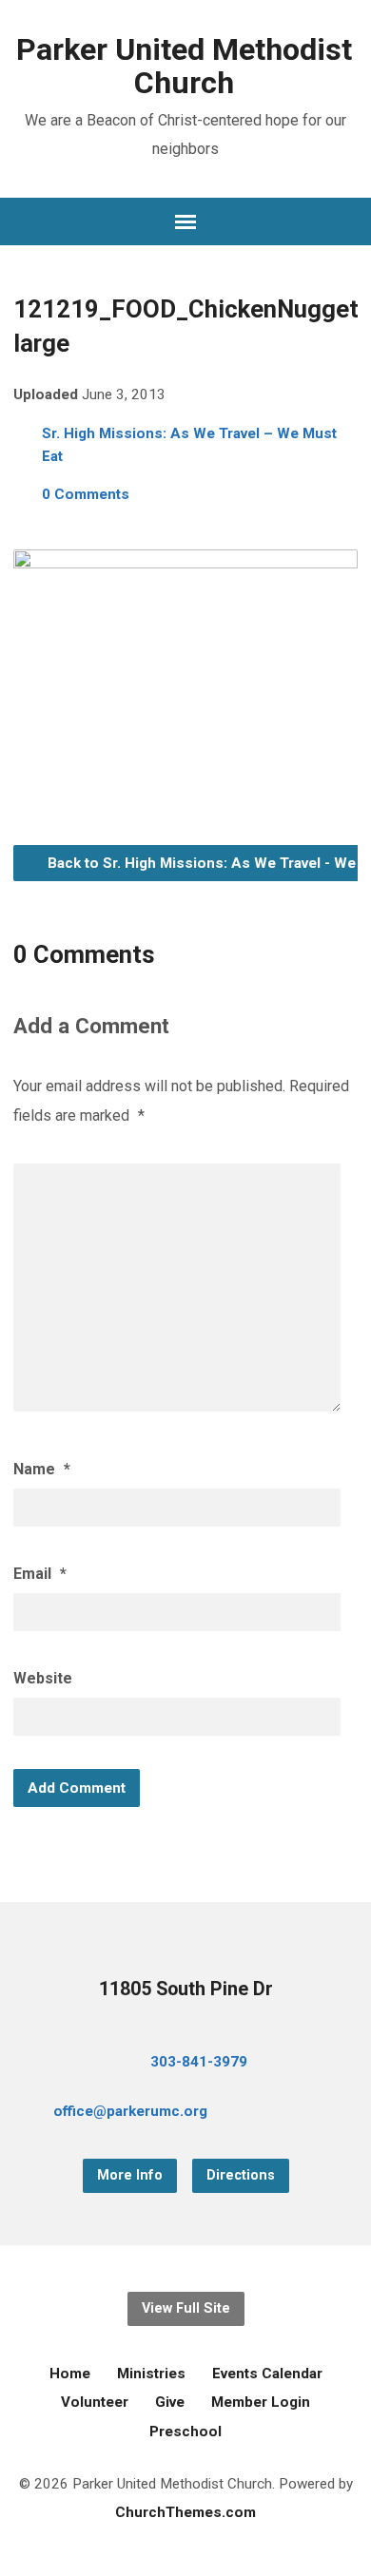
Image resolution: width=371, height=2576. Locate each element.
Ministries (151, 2374)
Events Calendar (267, 2374)
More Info (130, 2175)
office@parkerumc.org (130, 2111)
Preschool (185, 2432)
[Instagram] (337, 2115)
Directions (241, 2175)
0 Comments (86, 494)
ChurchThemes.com (185, 2512)
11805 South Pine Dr (186, 1989)
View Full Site (186, 2308)
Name (42, 1469)
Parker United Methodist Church (184, 66)
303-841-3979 (199, 2062)
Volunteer (95, 2402)
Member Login (261, 2402)
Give (170, 2402)
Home (70, 2374)
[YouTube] (306, 2115)
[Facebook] (276, 2115)
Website (43, 1678)
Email (40, 1574)
